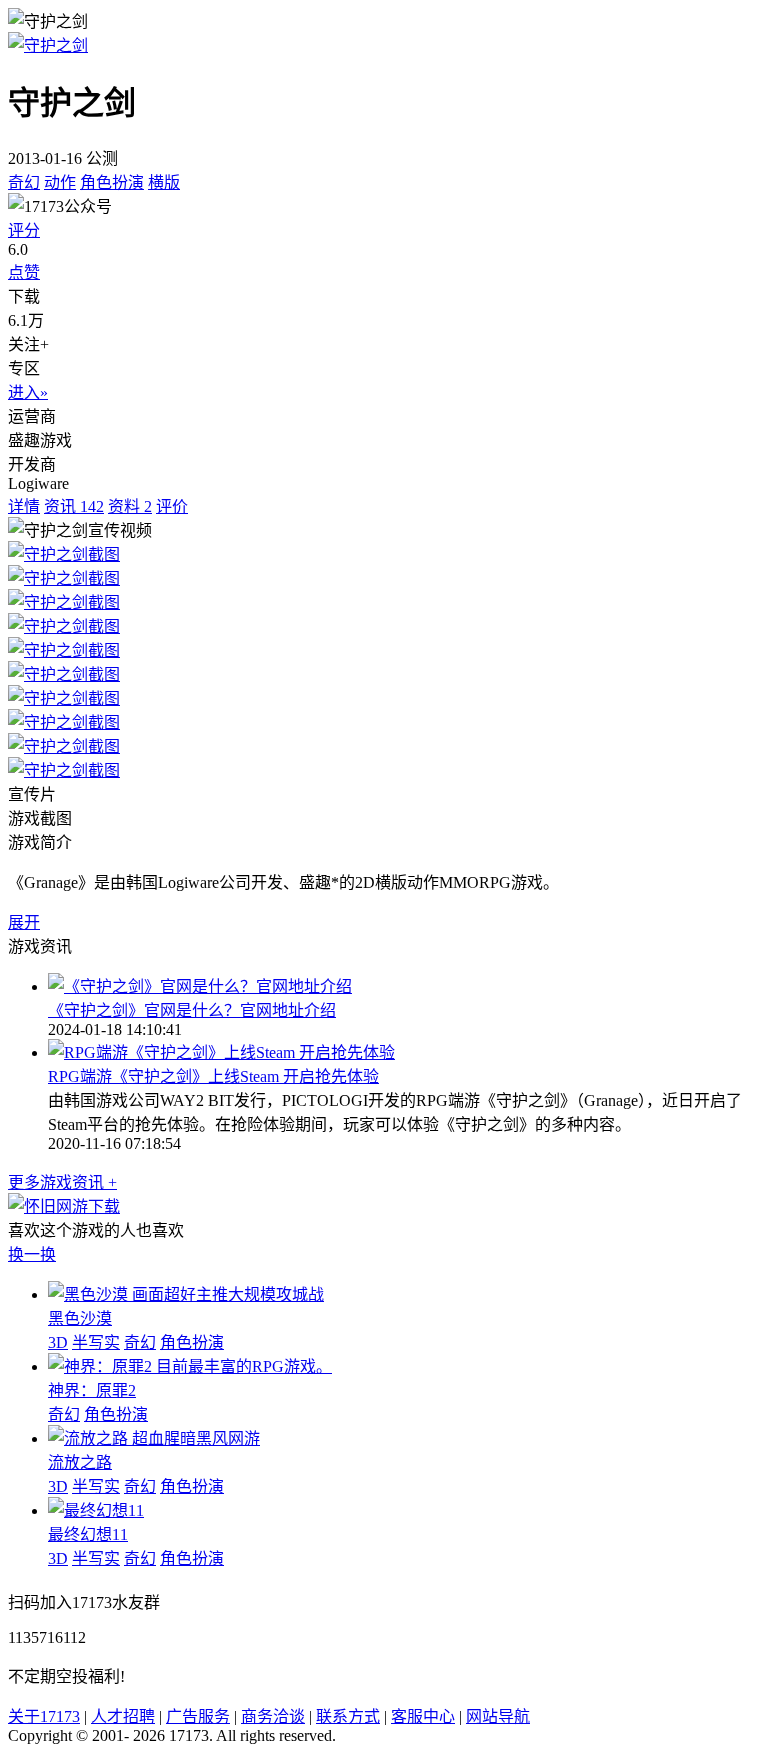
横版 (164, 182)
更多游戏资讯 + (62, 1182)
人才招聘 (123, 1716)
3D (58, 1342)
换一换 (32, 1254)
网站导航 (498, 1716)
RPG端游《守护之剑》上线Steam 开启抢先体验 (213, 1076)
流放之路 (80, 1462)
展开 (24, 922)
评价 (172, 506)
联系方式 (348, 1716)
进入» (28, 392)
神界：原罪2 (92, 1390)
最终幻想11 (88, 1534)
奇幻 (24, 182)
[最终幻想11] (96, 1510)
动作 (60, 182)
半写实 (96, 1342)
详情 (24, 506)
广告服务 (198, 1716)
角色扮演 (112, 182)
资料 (130, 506)
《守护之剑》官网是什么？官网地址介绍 (192, 1010)
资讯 (74, 506)
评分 (24, 230)
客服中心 (423, 1716)
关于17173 (44, 1716)
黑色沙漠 (80, 1318)
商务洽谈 (273, 1716)
